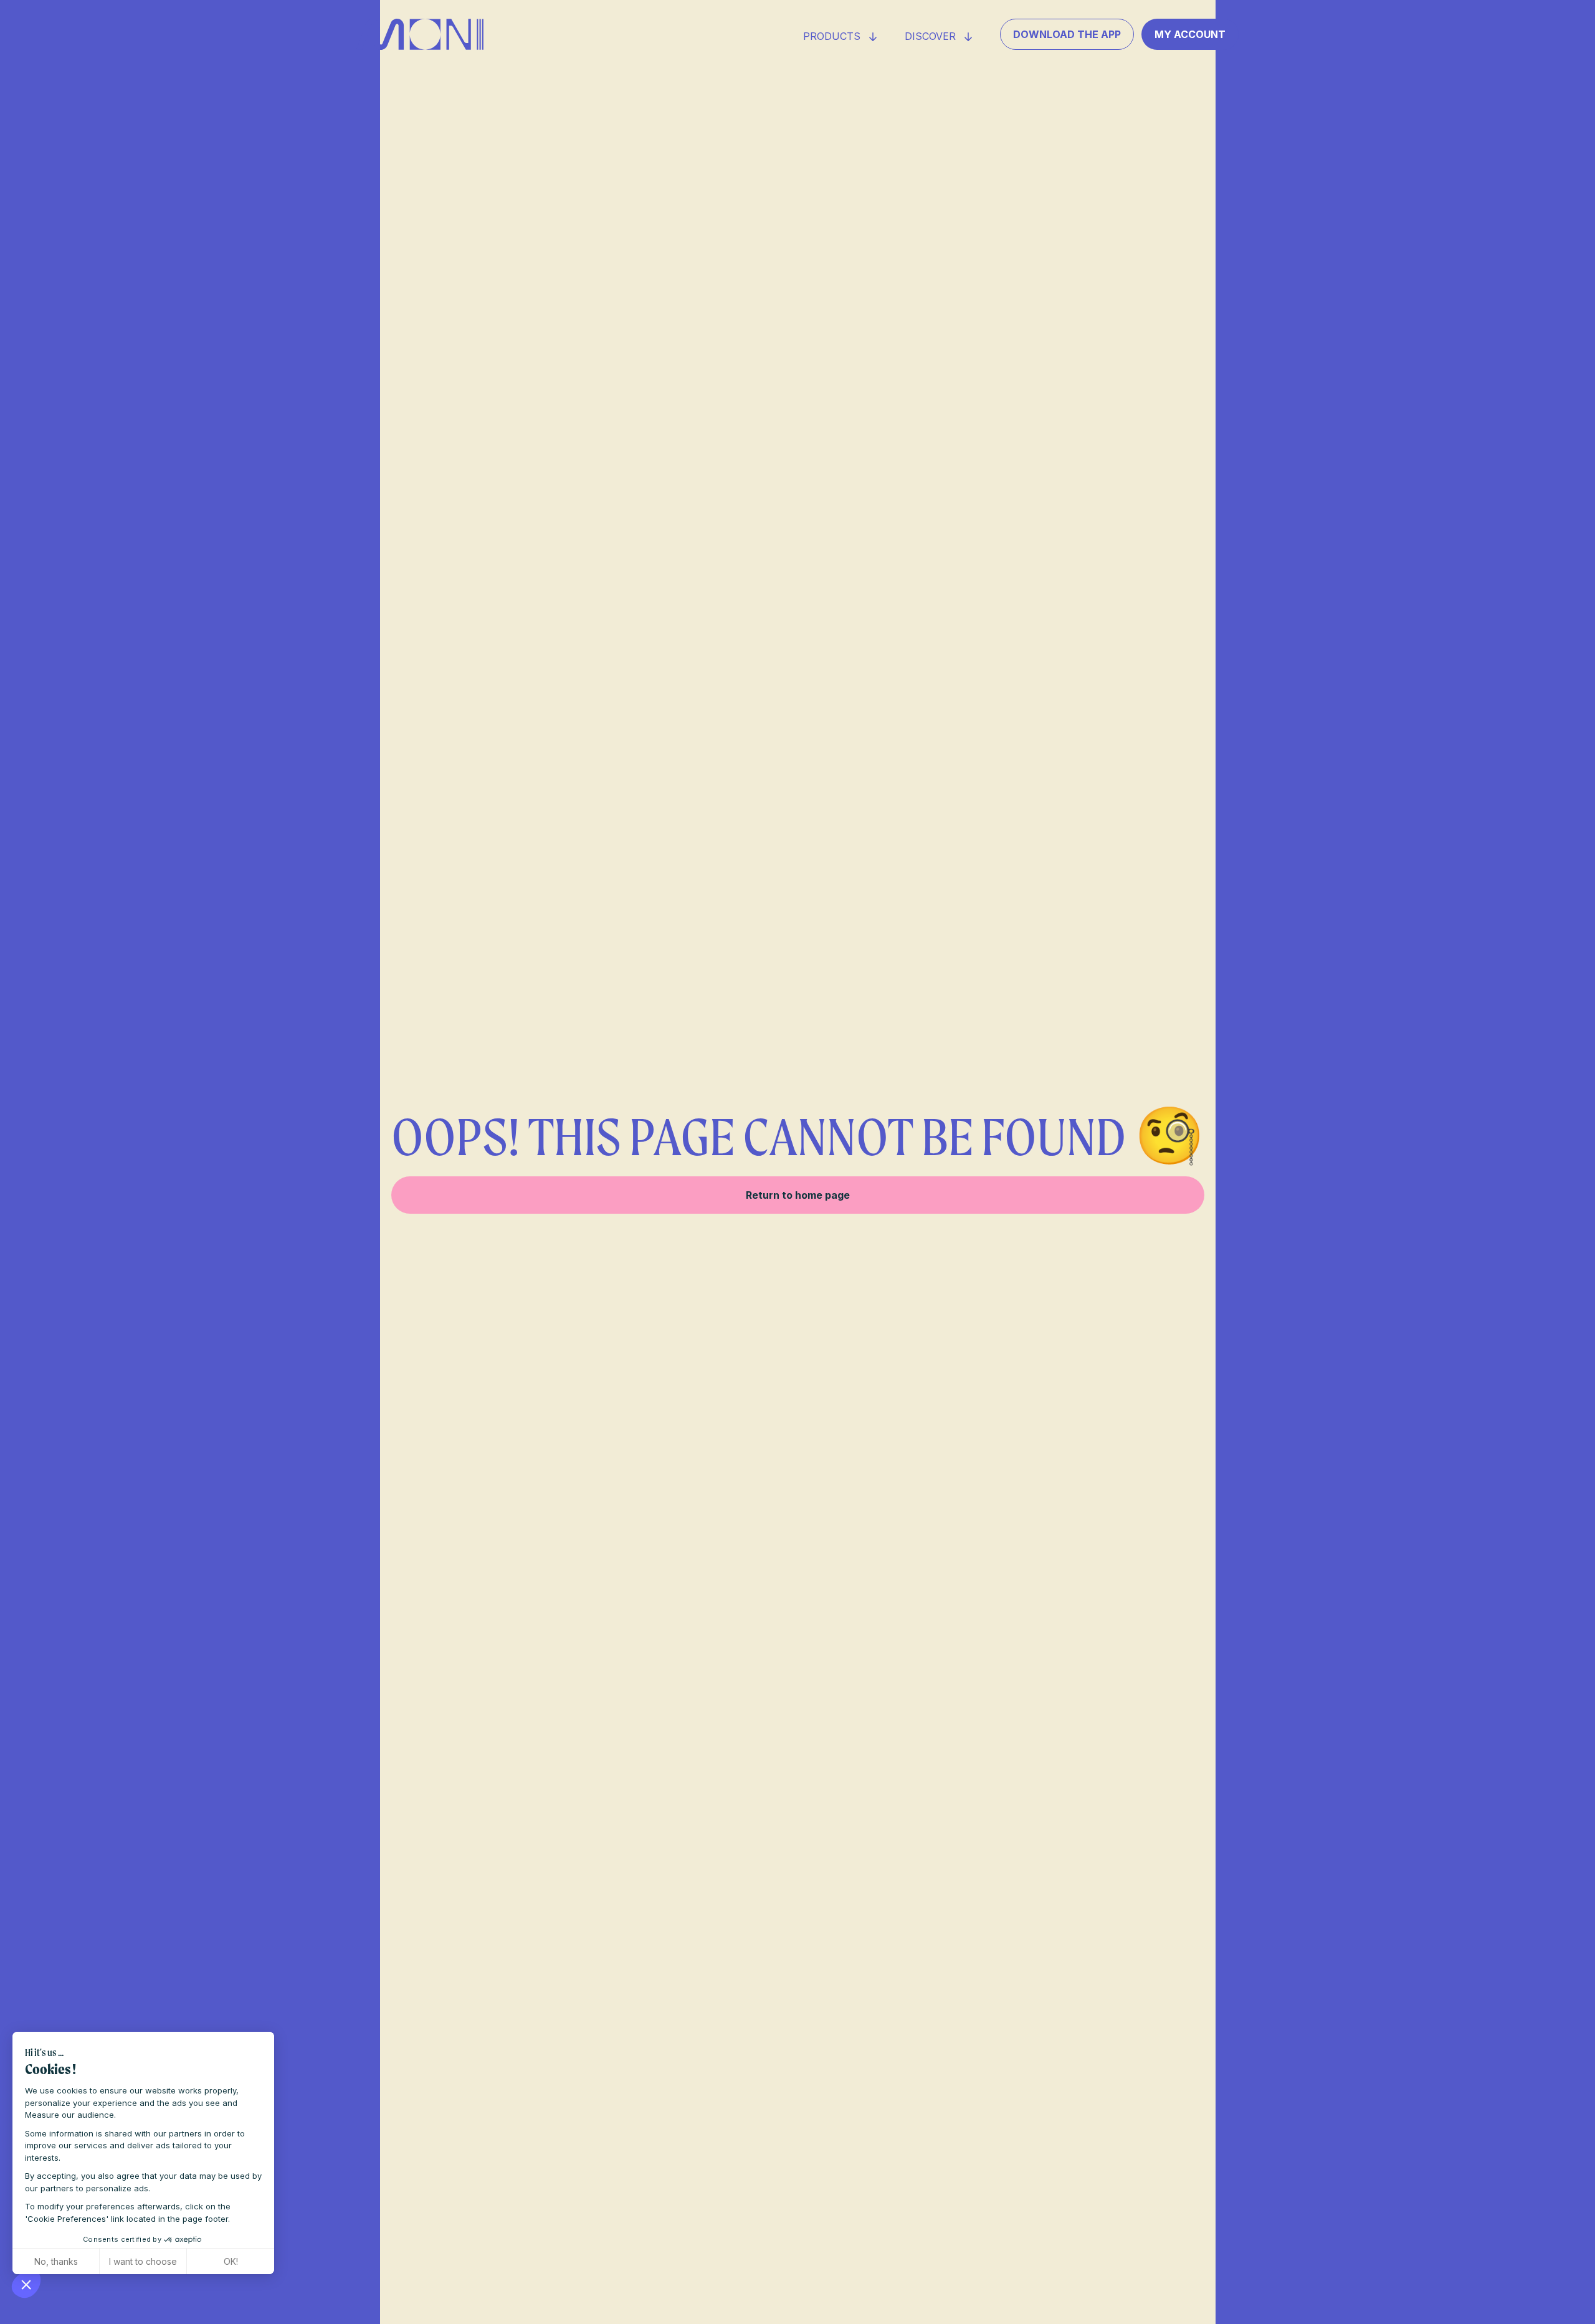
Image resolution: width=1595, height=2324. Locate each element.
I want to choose (143, 2261)
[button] (26, 2284)
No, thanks (56, 2261)
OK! (231, 2261)
